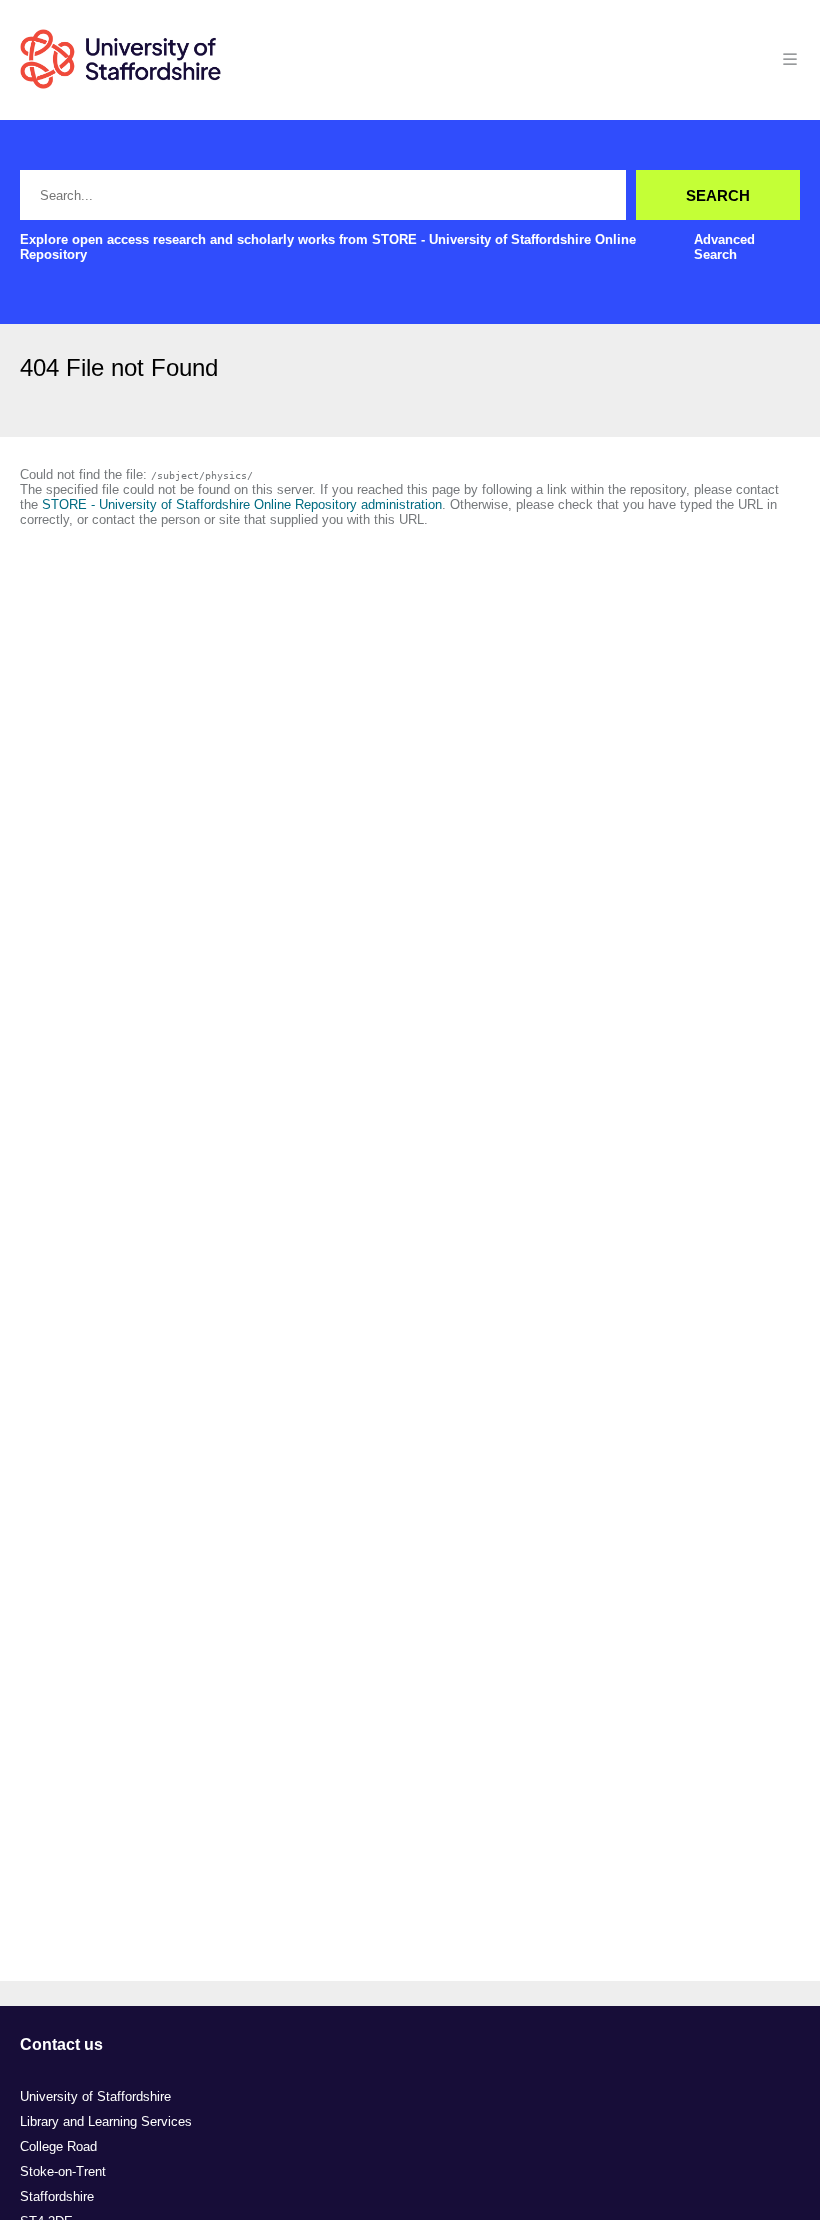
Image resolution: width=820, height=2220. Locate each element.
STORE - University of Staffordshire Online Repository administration (242, 504)
